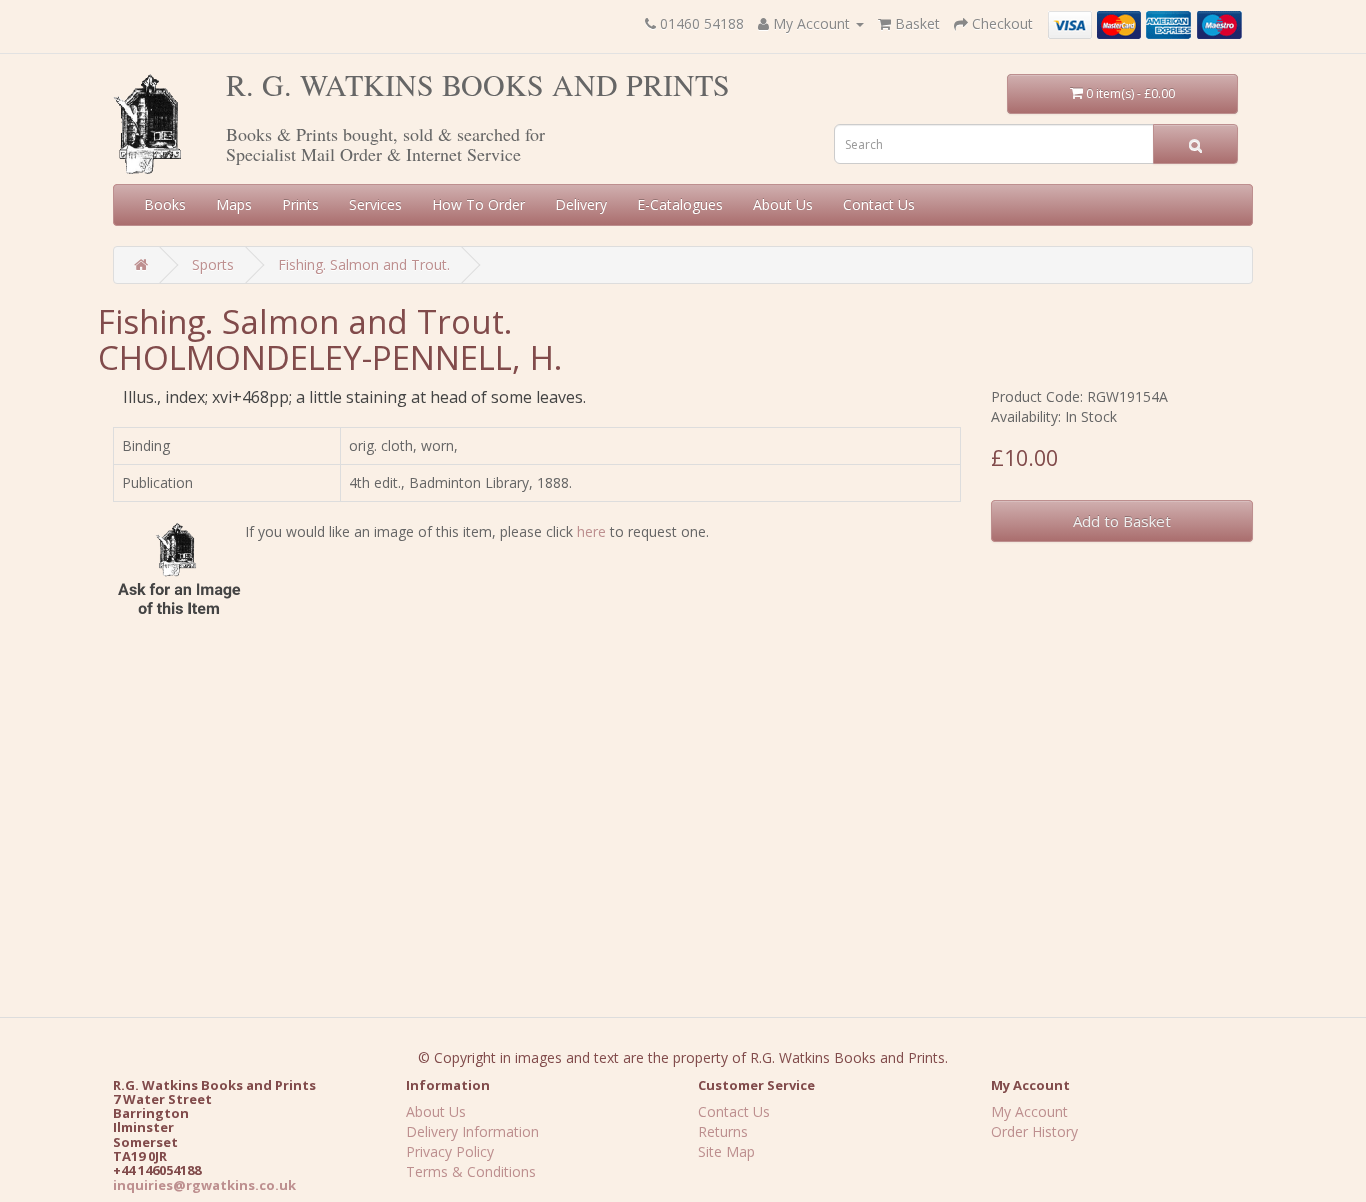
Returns (723, 1131)
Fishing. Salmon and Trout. (364, 264)
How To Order (478, 204)
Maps (234, 204)
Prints (300, 204)
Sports (213, 264)
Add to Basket (1122, 521)
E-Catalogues (680, 204)
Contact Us (879, 204)
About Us (783, 204)
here (591, 531)
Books (165, 204)
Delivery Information (472, 1131)
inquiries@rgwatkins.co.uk (204, 1185)
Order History (1034, 1131)
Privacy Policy (450, 1151)
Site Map (726, 1151)
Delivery (581, 204)
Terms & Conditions (471, 1171)
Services (375, 204)
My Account (1029, 1111)
